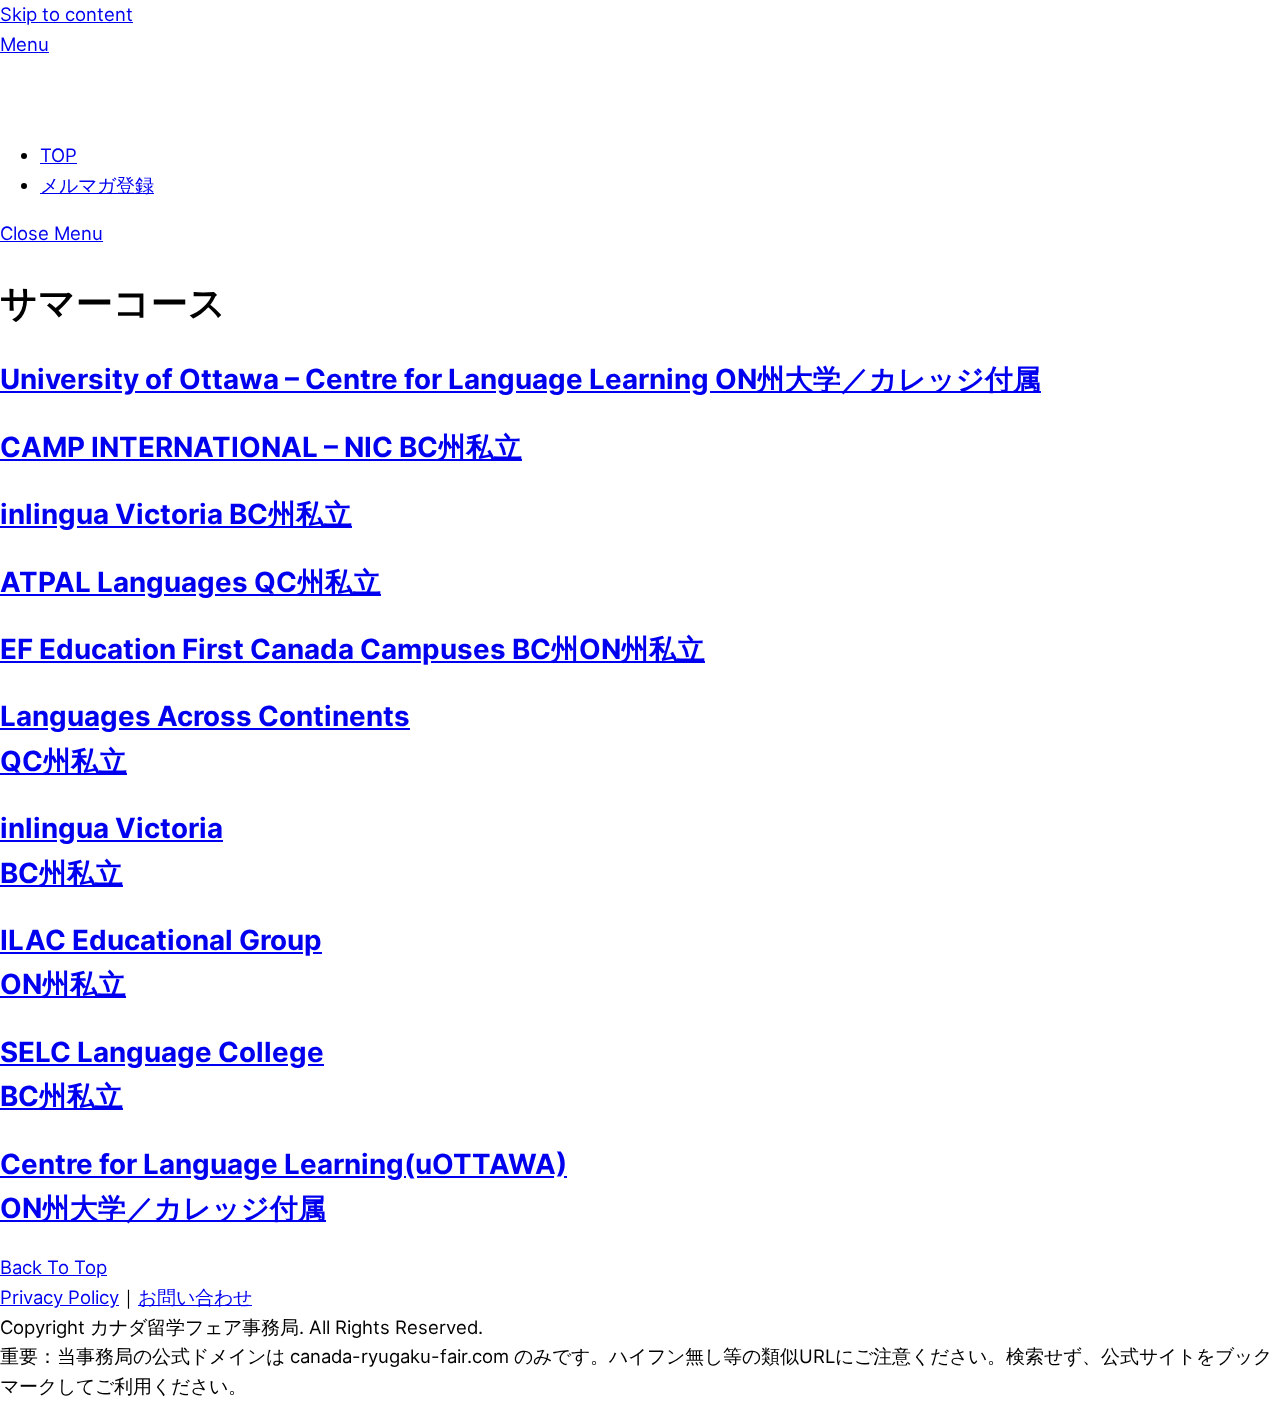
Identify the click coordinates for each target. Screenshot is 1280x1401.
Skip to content (66, 14)
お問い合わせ (195, 1297)
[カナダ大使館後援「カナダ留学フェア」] (115, 107)
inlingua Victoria (176, 514)
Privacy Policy (59, 1297)
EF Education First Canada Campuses (352, 649)
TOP (58, 155)
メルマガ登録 (97, 185)
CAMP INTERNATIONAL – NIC (261, 447)
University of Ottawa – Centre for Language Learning (520, 379)
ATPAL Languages (190, 582)
